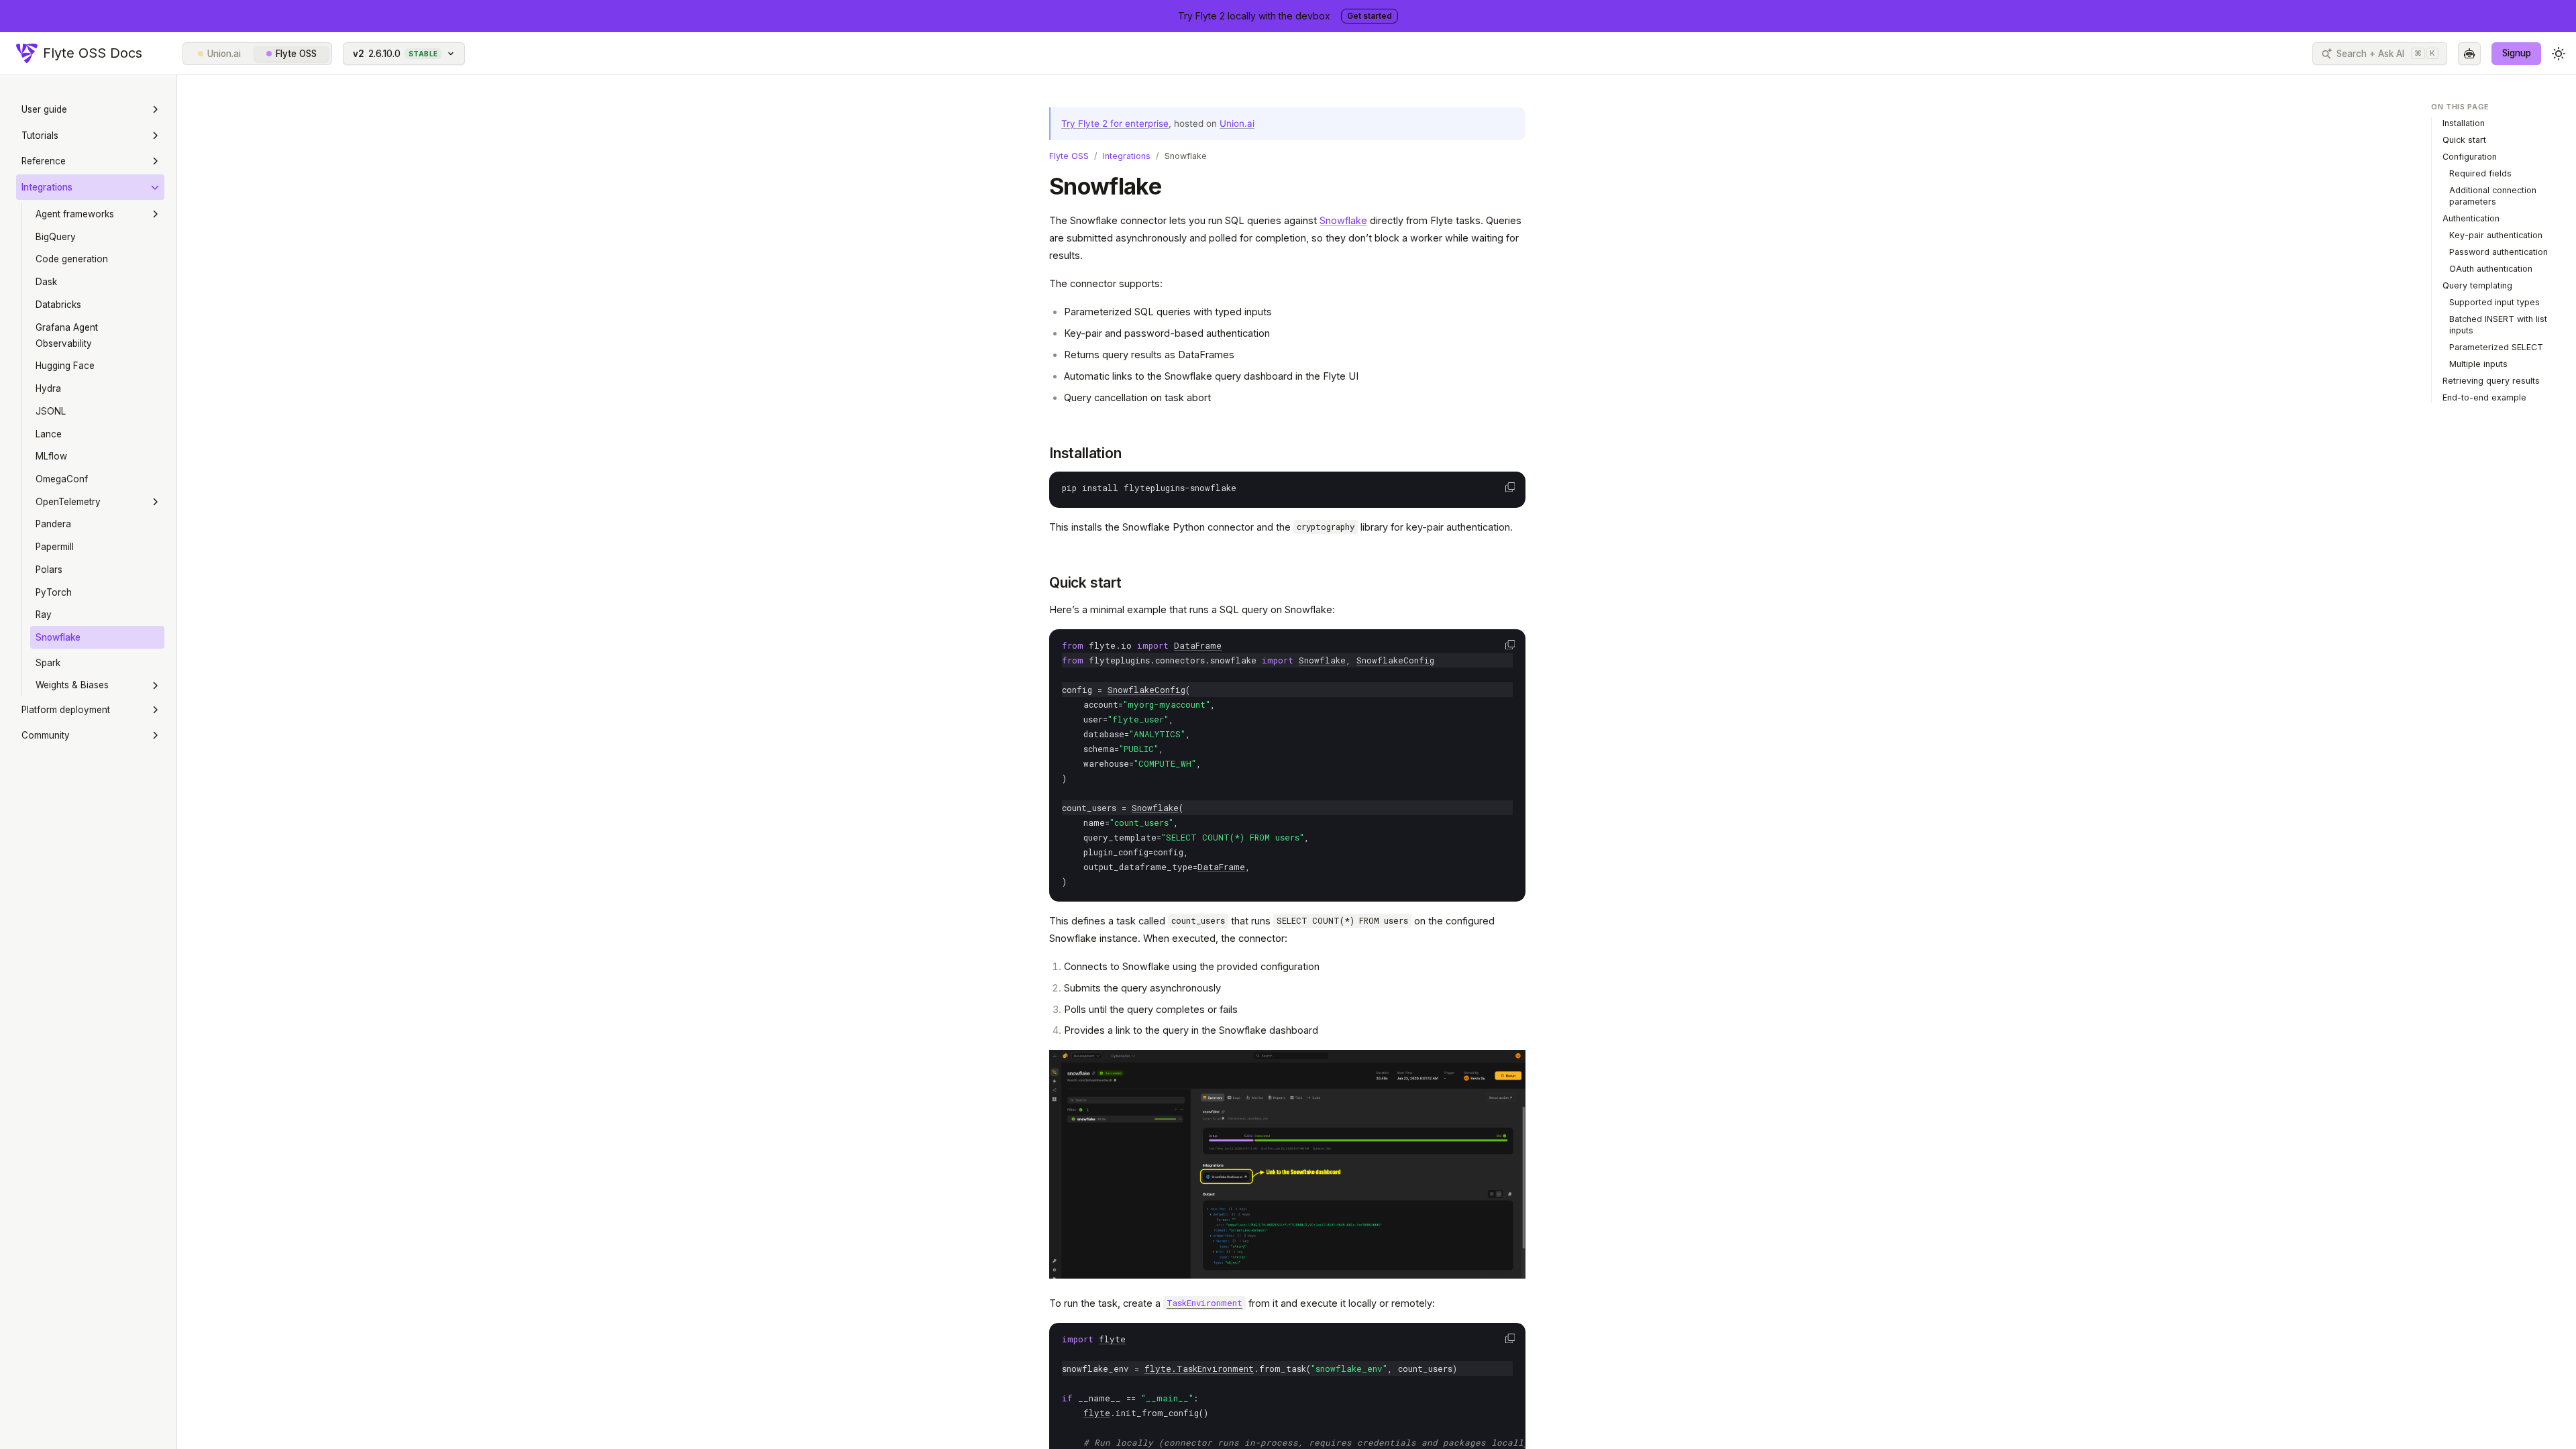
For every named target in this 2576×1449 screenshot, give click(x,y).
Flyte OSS (296, 54)
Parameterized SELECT (2496, 347)
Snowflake (1343, 220)
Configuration (2470, 157)
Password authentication (2499, 252)
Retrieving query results (2491, 381)
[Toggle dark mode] (2559, 54)
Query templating (2477, 285)
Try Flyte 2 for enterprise (1115, 123)
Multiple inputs (2478, 364)
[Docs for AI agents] (2469, 54)
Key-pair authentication (2496, 235)
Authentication (2471, 218)
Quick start (1085, 583)
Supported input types (2494, 302)
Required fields (2480, 173)
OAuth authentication (2491, 269)
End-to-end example (2484, 397)
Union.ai (224, 54)
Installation (1085, 453)
